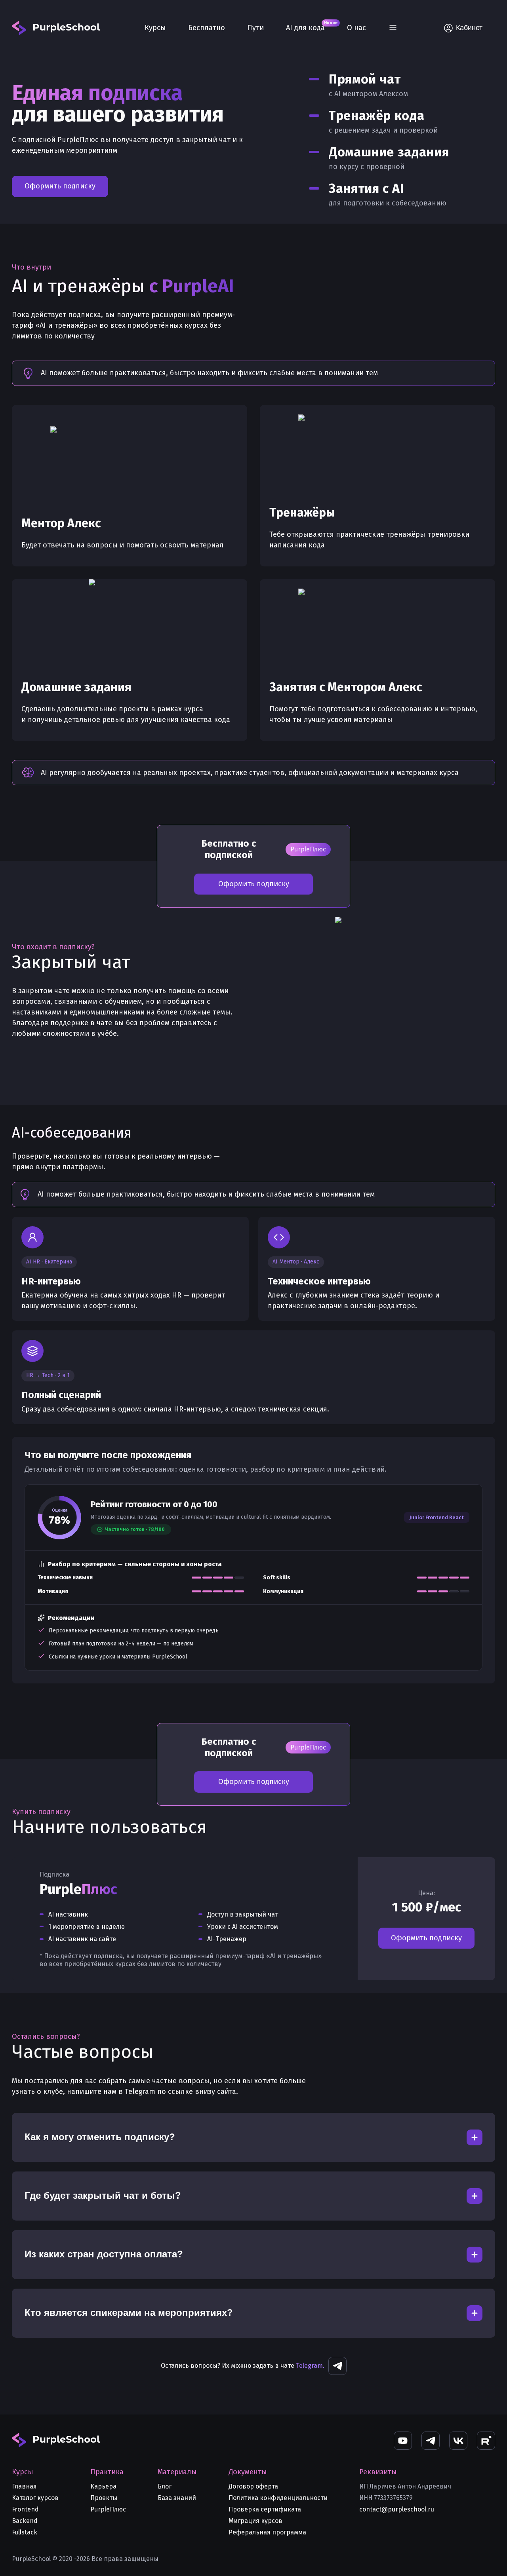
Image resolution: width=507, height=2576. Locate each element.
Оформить (426, 1938)
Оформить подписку (60, 186)
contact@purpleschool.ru (397, 2509)
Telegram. (310, 2366)
